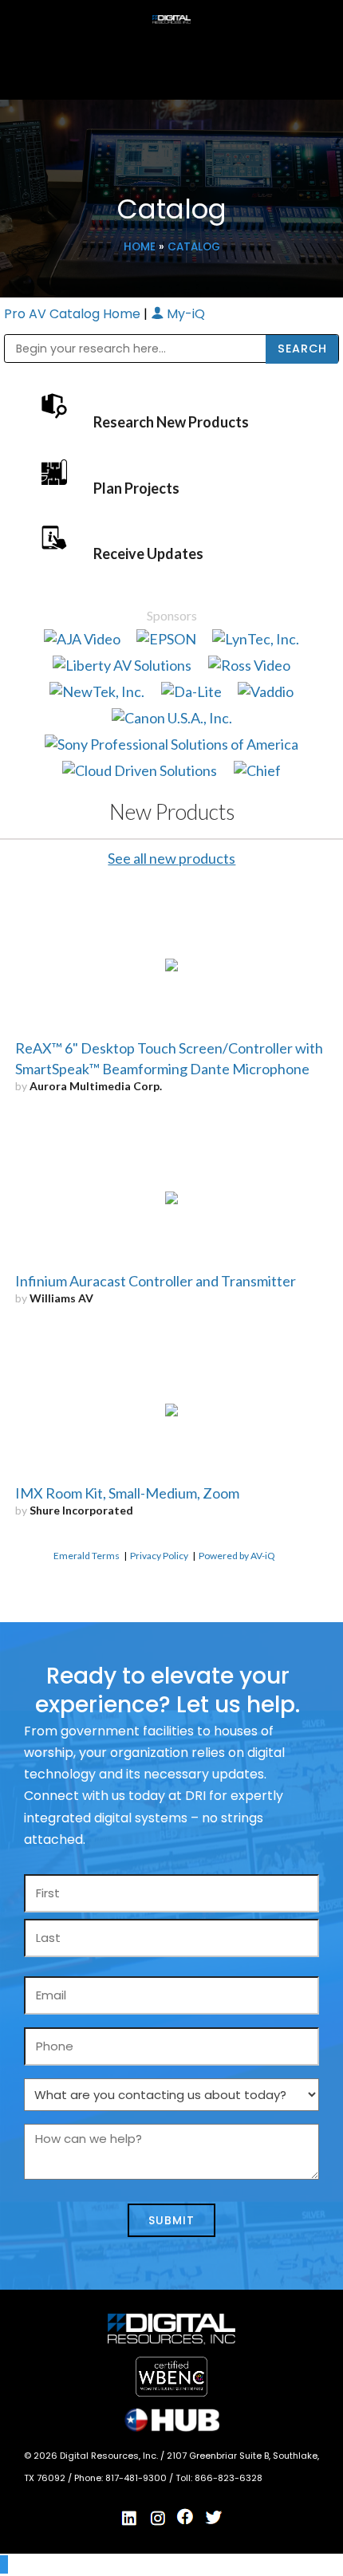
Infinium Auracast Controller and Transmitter (156, 1281)
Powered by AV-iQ (237, 1556)
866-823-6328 (229, 2478)
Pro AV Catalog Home (74, 314)
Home (140, 247)
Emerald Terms (87, 1556)
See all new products (171, 858)
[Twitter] (214, 2518)
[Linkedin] (130, 2518)
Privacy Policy (159, 1556)
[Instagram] (158, 2518)
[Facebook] (186, 2517)
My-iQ (184, 314)
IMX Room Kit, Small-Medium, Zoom (127, 1493)
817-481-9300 (137, 2478)
